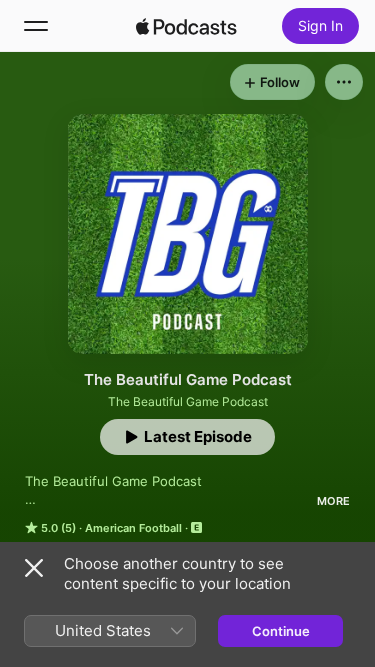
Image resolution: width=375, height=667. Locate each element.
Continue (281, 631)
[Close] (34, 568)
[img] (187, 26)
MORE (333, 501)
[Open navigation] (36, 26)
